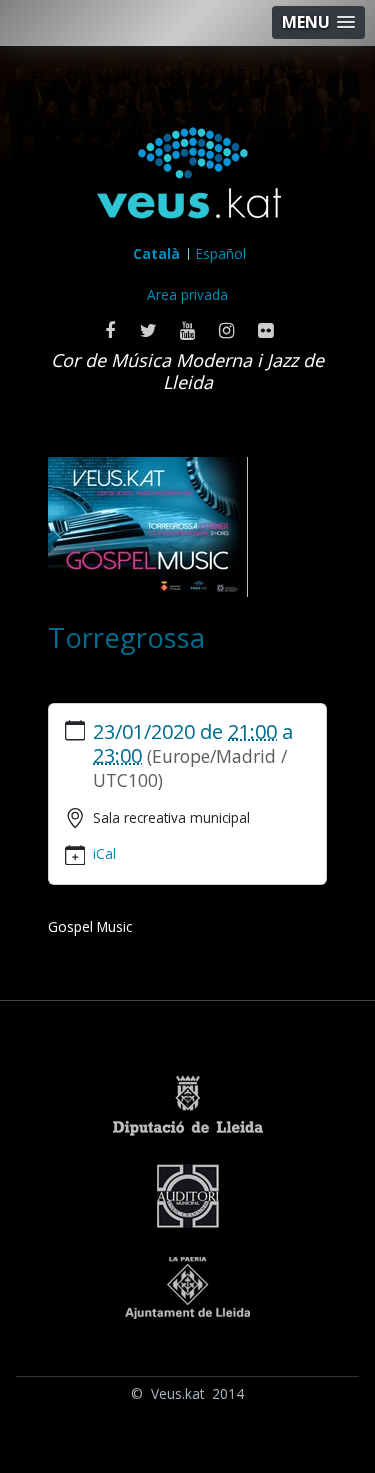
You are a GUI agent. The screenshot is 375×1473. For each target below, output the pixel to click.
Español (221, 253)
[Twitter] (148, 330)
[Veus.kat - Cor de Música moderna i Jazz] (188, 177)
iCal (104, 853)
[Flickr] (265, 330)
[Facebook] (109, 330)
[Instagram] (226, 330)
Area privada (187, 294)
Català (156, 253)
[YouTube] (187, 330)
